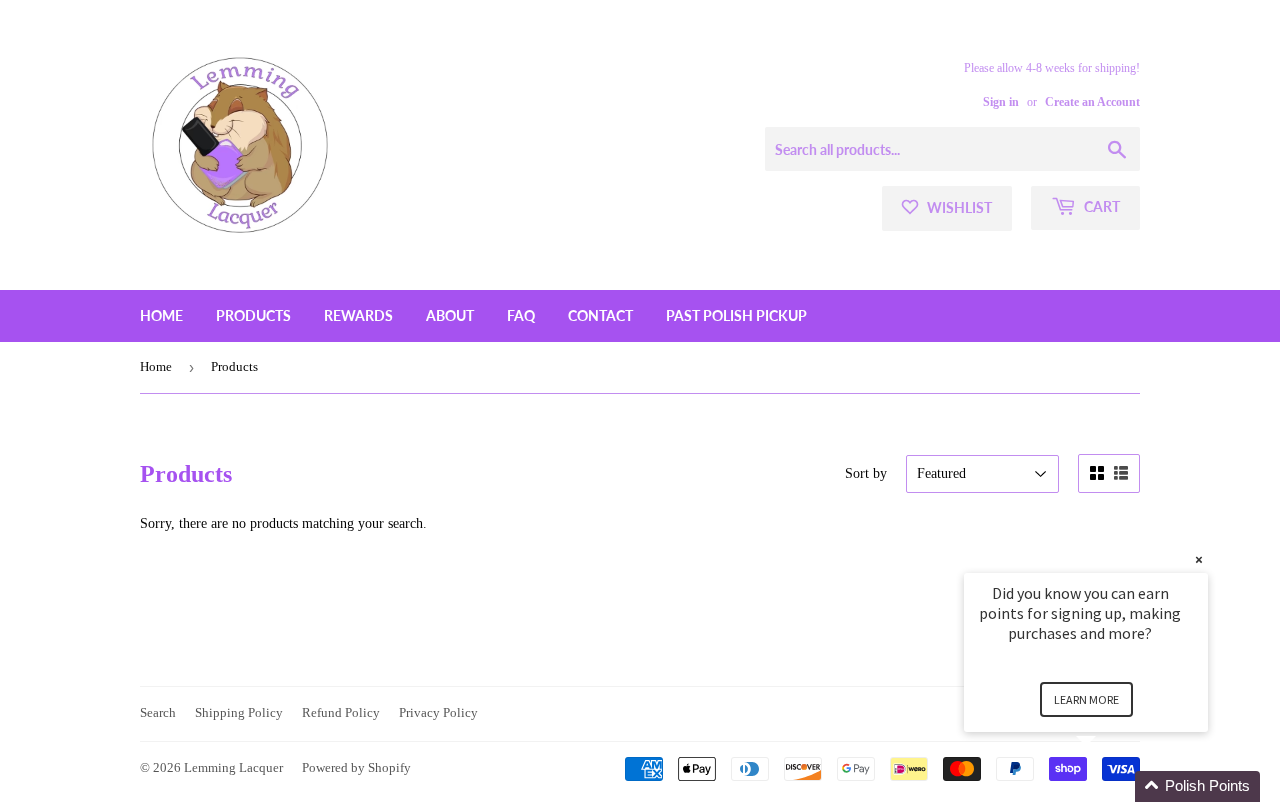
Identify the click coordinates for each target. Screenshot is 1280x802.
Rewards (358, 315)
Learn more (1086, 699)
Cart (1100, 206)
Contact (600, 315)
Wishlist (958, 207)
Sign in (1001, 102)
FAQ (521, 315)
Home (161, 315)
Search (158, 712)
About (450, 315)
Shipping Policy (239, 712)
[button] (1110, 786)
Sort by (866, 473)
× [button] (1199, 559)
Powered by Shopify (356, 767)
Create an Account (1092, 102)
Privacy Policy (438, 712)
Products (253, 315)
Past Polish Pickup (736, 315)
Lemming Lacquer (233, 767)
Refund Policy (341, 712)
